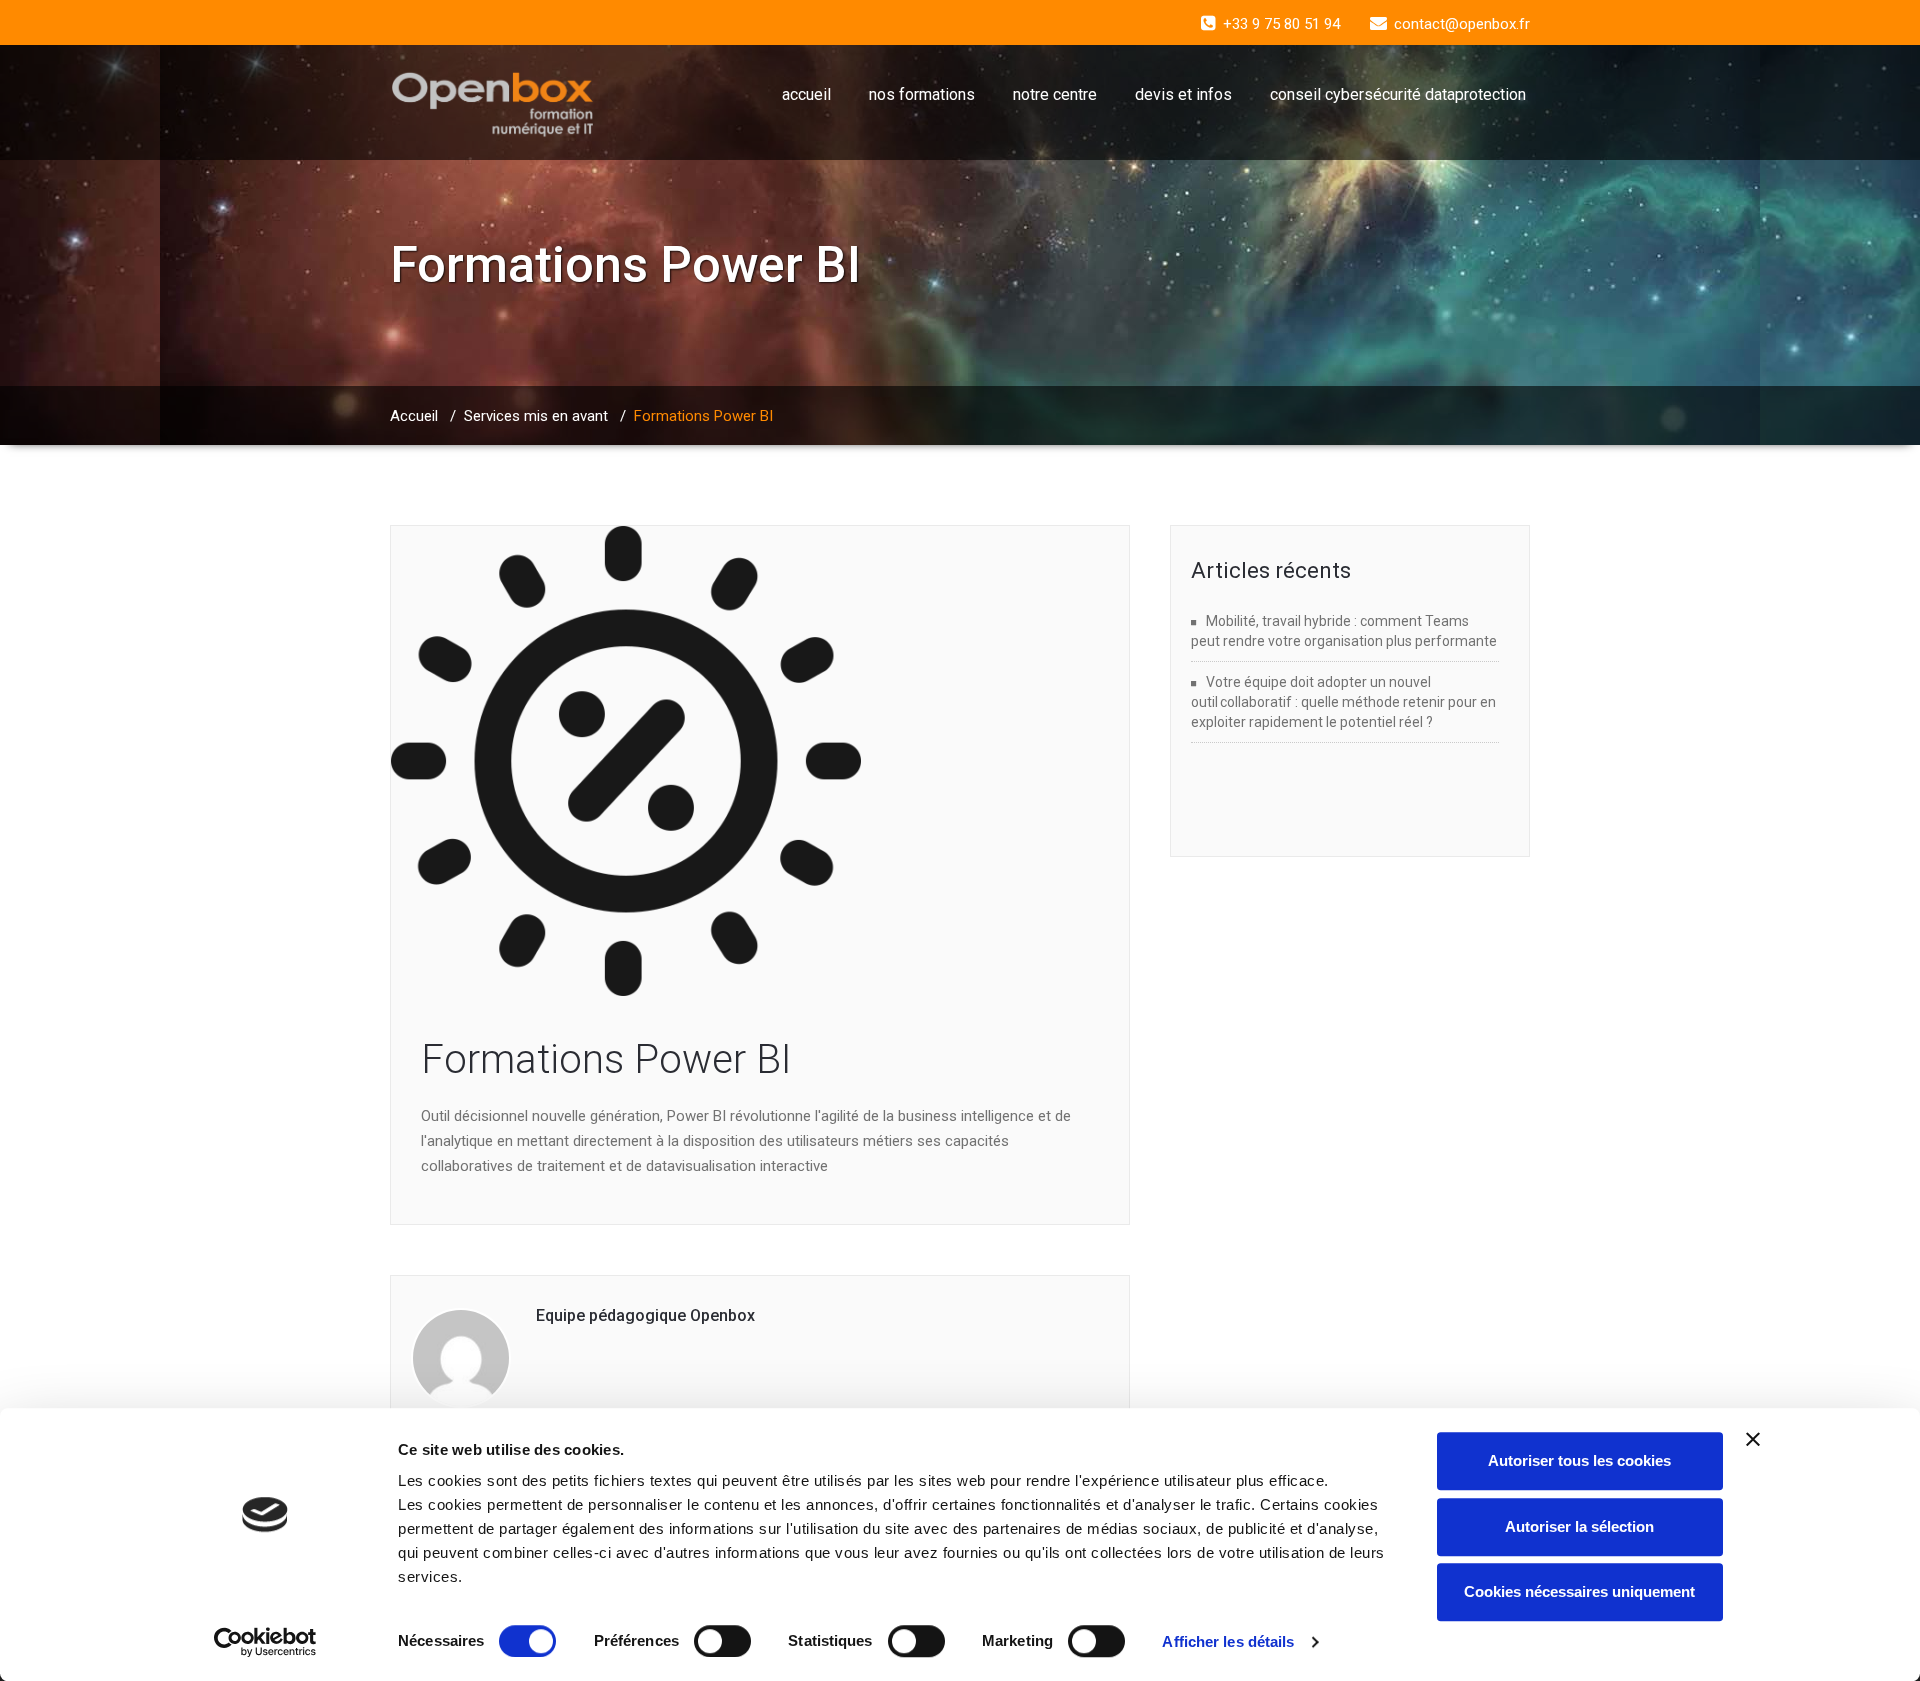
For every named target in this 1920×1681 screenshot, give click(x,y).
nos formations (922, 94)
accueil (806, 94)
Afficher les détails (1228, 1641)
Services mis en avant (536, 416)
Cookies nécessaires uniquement (1579, 1591)
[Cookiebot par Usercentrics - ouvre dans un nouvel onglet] (265, 1642)
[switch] (722, 1641)
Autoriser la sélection (1579, 1526)
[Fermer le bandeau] (1753, 1439)
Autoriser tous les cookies (1579, 1460)
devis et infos (1183, 94)
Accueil (414, 416)
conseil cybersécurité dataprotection (1398, 94)
